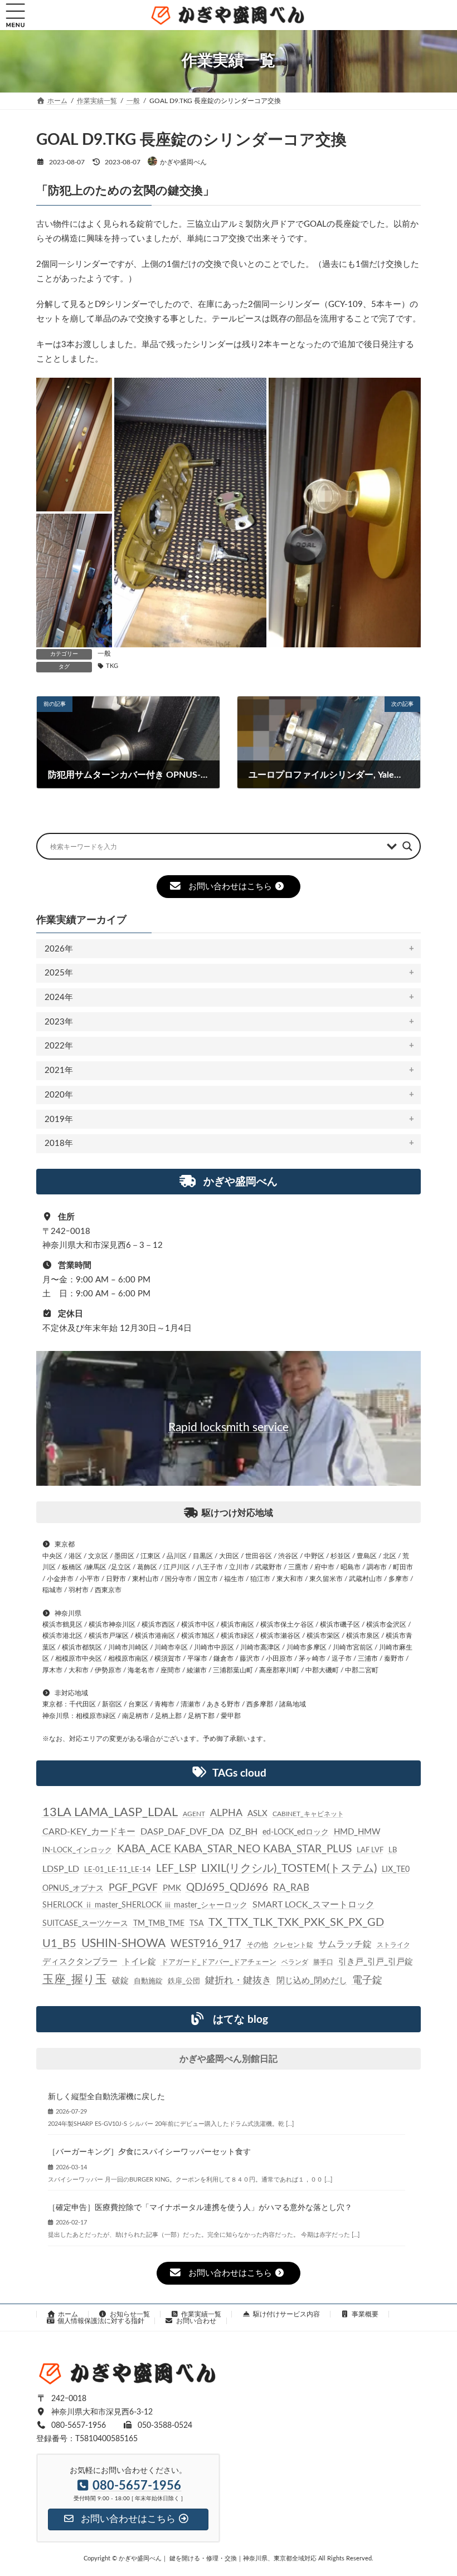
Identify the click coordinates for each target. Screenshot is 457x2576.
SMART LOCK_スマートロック (313, 1905)
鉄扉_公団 (184, 1981)
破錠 (120, 1981)
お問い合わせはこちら (230, 887)
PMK (172, 1888)
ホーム (68, 2314)
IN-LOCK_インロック (77, 1850)
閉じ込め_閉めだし (312, 1981)
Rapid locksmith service (229, 1428)
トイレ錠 (139, 1962)
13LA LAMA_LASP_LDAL (110, 1812)
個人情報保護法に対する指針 (101, 2321)
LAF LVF (370, 1850)
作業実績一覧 (201, 2314)
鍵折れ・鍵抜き (238, 1980)
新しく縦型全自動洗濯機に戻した (106, 2096)
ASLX (257, 1814)
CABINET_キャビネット (308, 1814)
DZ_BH (243, 1832)
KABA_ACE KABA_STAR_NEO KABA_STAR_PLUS (234, 1849)
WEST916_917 (206, 1944)
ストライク (393, 1945)
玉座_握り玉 (75, 1980)
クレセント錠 (293, 1945)
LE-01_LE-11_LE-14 (118, 1870)
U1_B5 (59, 1944)
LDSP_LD (61, 1869)
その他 (257, 1945)
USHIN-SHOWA (123, 1943)
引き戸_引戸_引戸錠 (376, 1962)
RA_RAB (291, 1888)
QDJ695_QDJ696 (227, 1888)
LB (393, 1850)
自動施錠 (148, 1981)
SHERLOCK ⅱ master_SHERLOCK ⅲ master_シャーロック (145, 1905)
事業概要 (365, 2314)
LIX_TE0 (396, 1870)
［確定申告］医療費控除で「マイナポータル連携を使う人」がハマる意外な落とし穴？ (200, 2208)
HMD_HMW (357, 1832)
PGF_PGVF (133, 1888)
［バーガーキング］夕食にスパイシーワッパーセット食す (149, 2152)
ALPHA (226, 1813)
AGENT (194, 1814)
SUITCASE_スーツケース (85, 1924)
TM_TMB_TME (159, 1924)
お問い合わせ (196, 2321)
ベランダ (295, 1962)
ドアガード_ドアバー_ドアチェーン (219, 1962)
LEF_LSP (176, 1869)
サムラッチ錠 (345, 1944)
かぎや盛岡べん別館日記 (229, 2059)
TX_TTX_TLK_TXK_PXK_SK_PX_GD (296, 1923)
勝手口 (323, 1962)
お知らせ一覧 (130, 2314)
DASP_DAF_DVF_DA (182, 1832)
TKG (112, 666)
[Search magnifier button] (407, 846)
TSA (196, 1924)
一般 (104, 653)
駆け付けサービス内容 (286, 2314)
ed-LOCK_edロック (296, 1832)
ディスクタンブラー (80, 1962)
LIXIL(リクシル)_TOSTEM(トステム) (289, 1868)
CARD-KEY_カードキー (89, 1832)
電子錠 (367, 1980)
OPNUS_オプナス (73, 1889)
